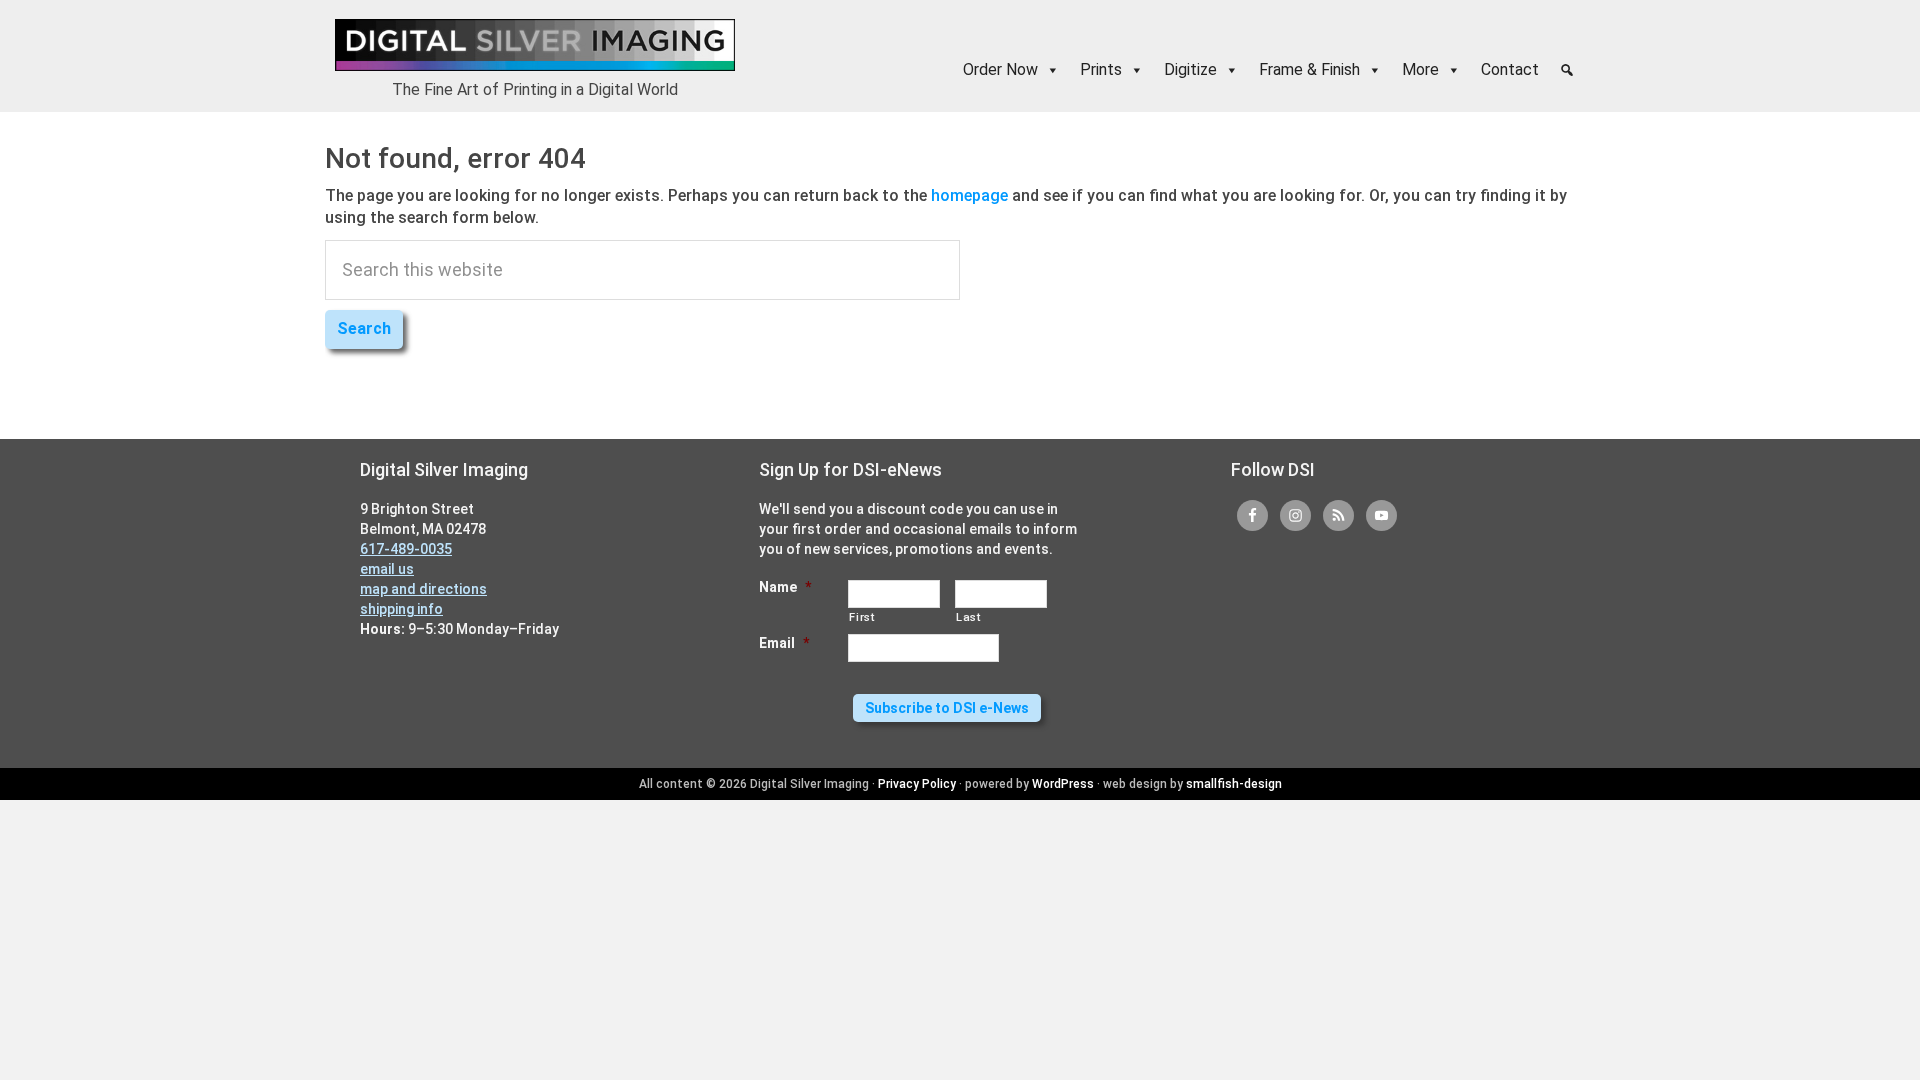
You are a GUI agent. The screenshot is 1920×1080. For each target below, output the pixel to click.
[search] (1567, 70)
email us (387, 569)
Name (785, 587)
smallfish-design (1234, 784)
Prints (1101, 69)
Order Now (1000, 69)
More (1420, 69)
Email (784, 643)
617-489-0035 (406, 549)
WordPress (1063, 784)
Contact (1510, 69)
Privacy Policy (917, 784)
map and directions (423, 589)
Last (968, 617)
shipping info (401, 609)
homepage (969, 195)
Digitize (1190, 69)
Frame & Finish (1309, 69)
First (861, 617)
